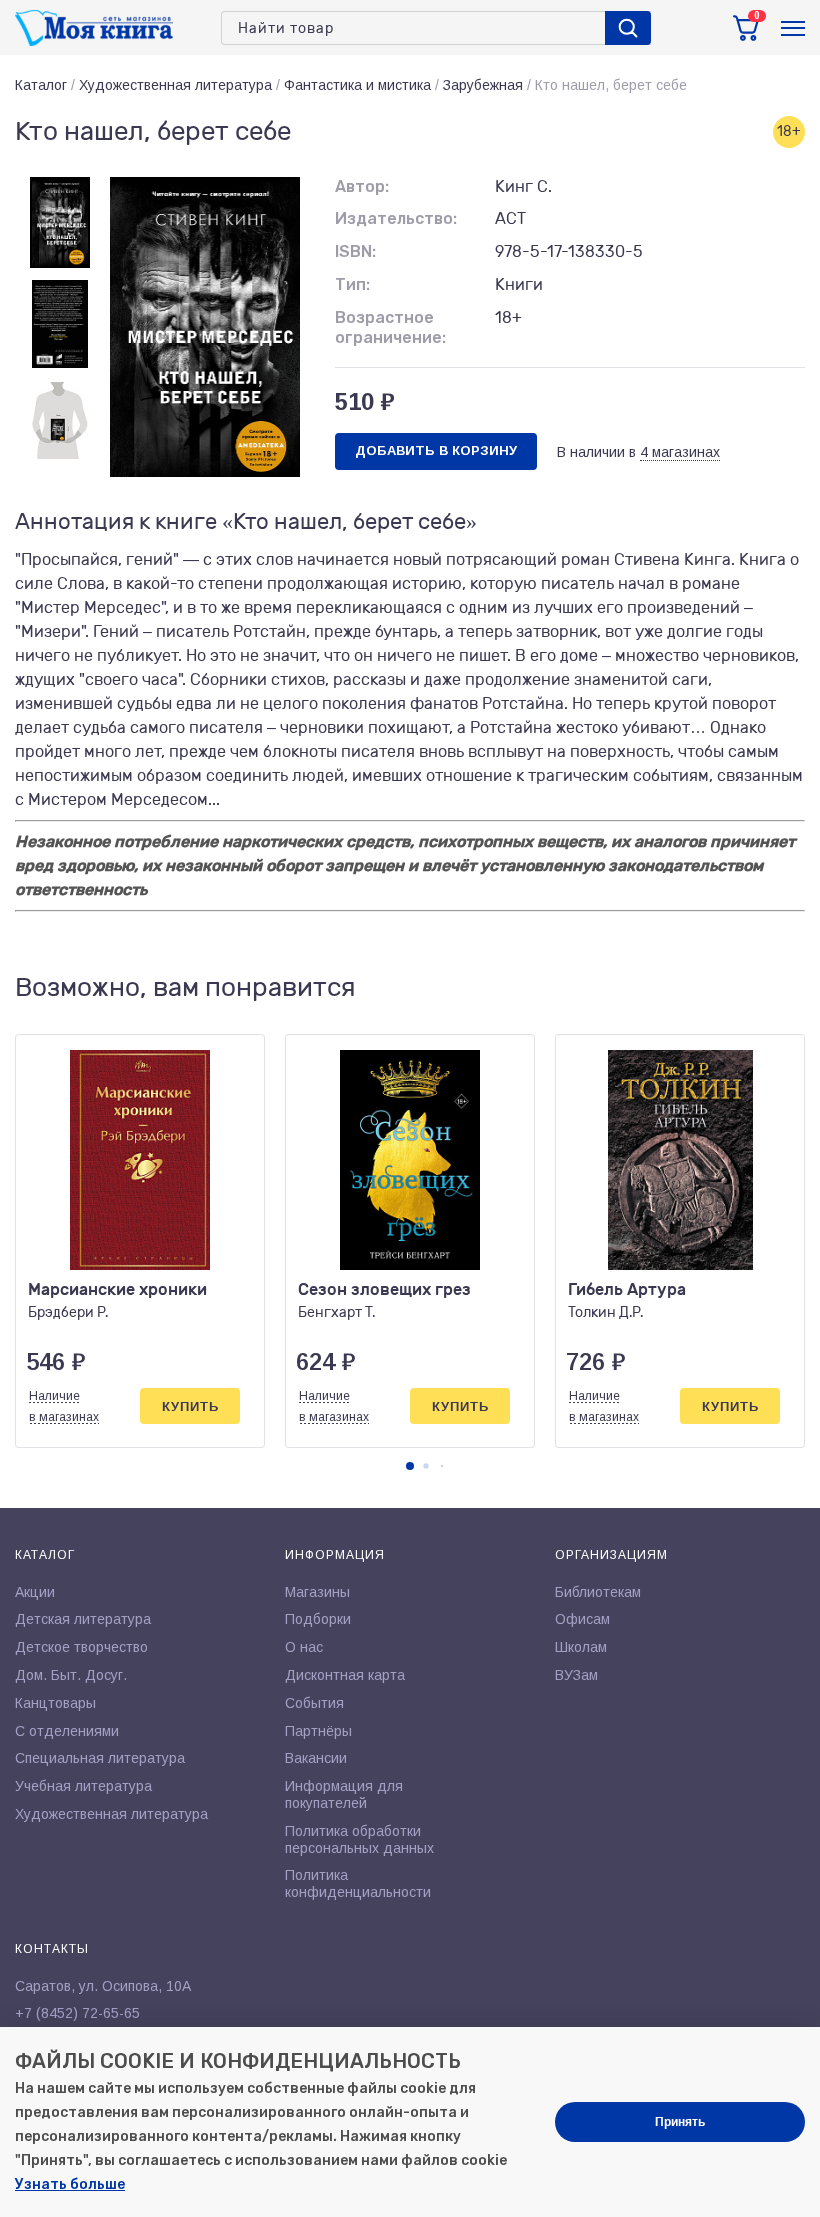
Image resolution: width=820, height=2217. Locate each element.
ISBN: (355, 251)
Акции (35, 1592)
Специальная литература (100, 1758)
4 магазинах (680, 452)
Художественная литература (175, 85)
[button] (410, 1466)
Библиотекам (598, 1592)
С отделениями (67, 1731)
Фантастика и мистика (357, 85)
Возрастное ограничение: (390, 328)
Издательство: (396, 218)
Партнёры (318, 1731)
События (314, 1703)
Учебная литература (83, 1786)
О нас (304, 1647)
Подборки (318, 1619)
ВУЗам (576, 1675)
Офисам (582, 1619)
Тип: (352, 284)
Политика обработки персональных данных (359, 1839)
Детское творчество (81, 1647)
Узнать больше (70, 2184)
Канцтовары (55, 1703)
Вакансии (316, 1758)
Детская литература (83, 1619)
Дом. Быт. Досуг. (71, 1675)
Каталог (41, 85)
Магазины (317, 1592)
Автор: (362, 186)
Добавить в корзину (436, 450)
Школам (581, 1647)
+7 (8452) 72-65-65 (77, 2013)
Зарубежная (483, 85)
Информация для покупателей (344, 1794)
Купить (190, 1406)
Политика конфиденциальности (358, 1883)
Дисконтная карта (345, 1675)
